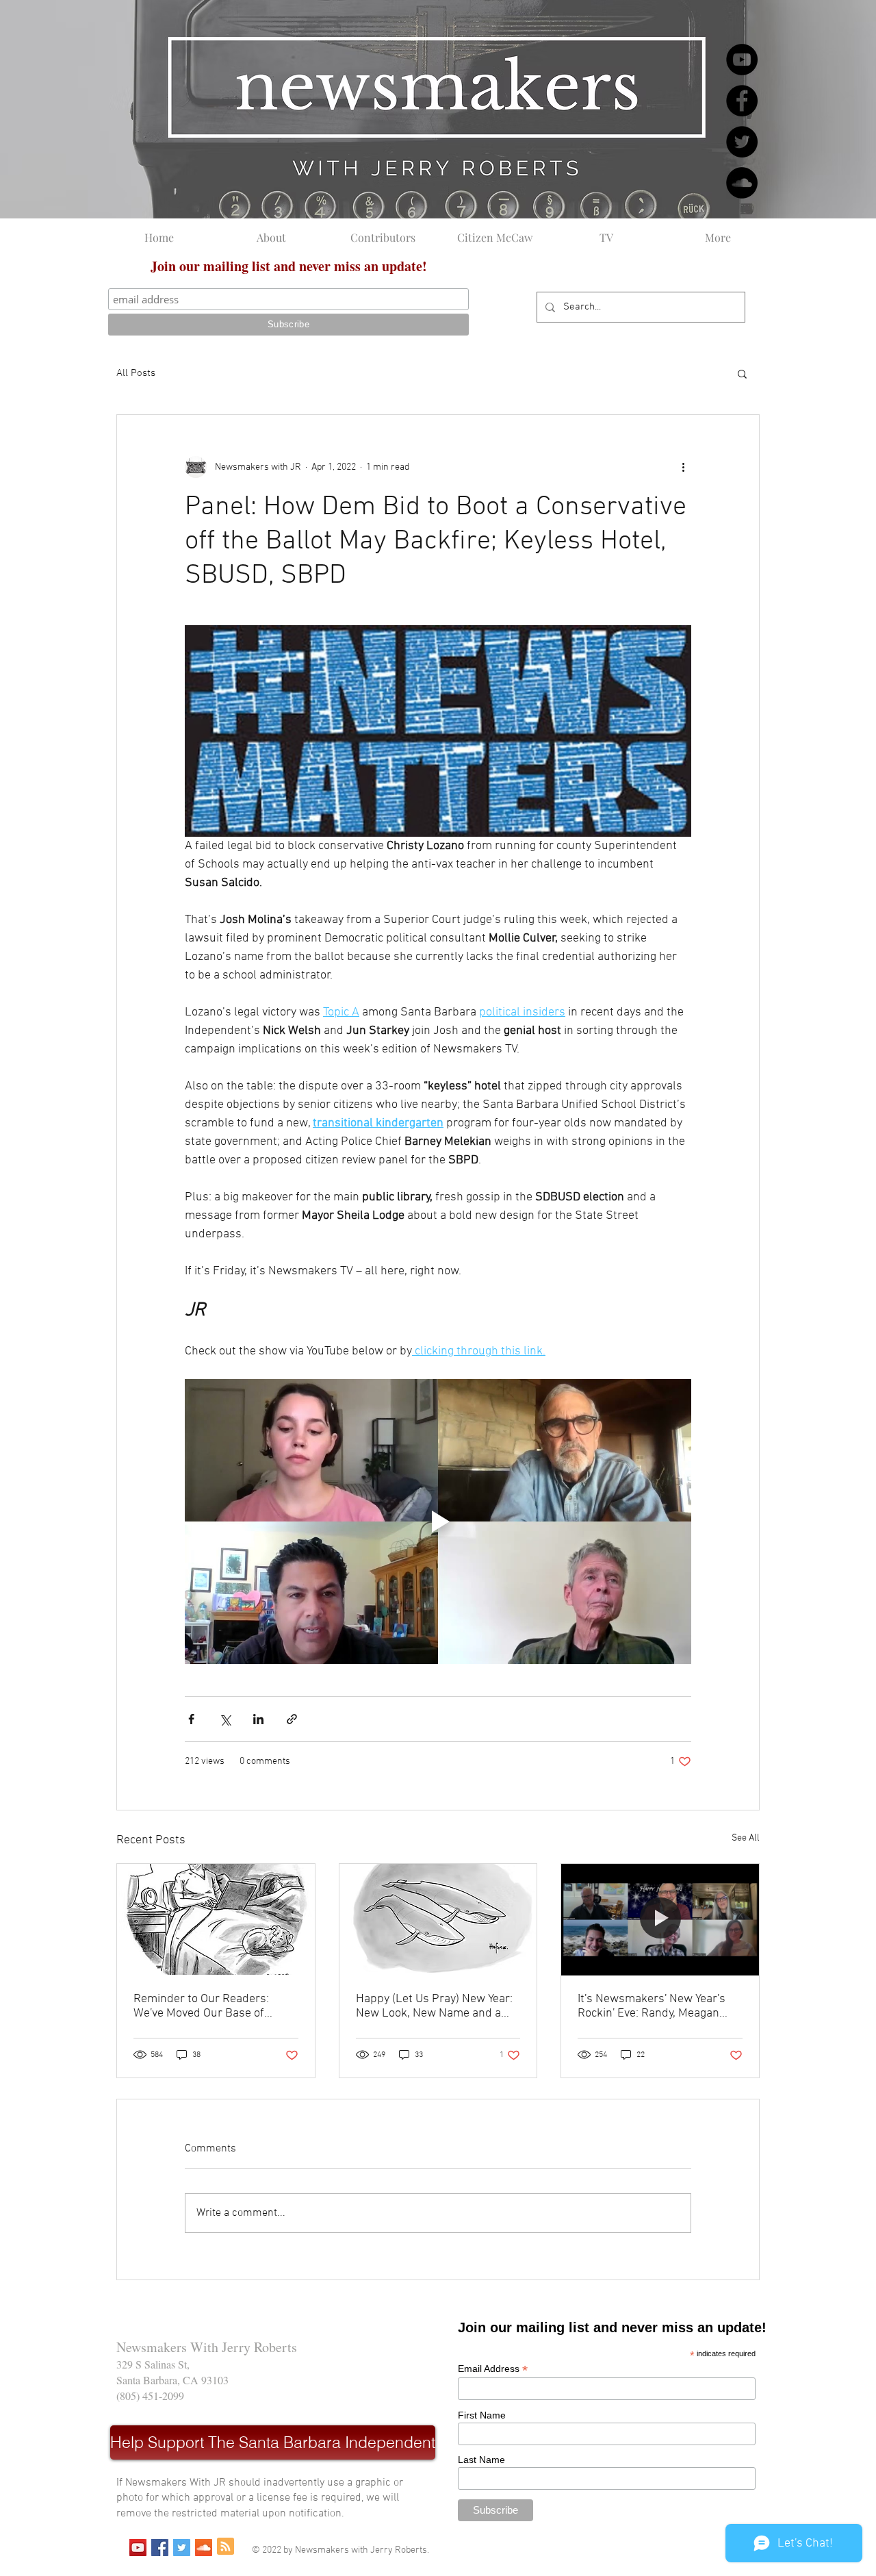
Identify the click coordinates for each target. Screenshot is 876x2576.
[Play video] (438, 1521)
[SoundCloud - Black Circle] (742, 183)
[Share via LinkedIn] (258, 1719)
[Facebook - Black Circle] (742, 101)
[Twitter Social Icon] (182, 2548)
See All (746, 1838)
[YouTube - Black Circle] (742, 60)
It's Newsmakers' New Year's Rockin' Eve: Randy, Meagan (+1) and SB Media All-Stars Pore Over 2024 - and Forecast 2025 (658, 2006)
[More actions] (683, 467)
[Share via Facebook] (191, 1719)
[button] (742, 373)
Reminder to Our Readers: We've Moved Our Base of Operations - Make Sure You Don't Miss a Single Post (206, 2006)
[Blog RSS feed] (226, 2547)
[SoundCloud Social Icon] (204, 2548)
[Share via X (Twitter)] (225, 1719)
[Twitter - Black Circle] (742, 142)
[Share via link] (292, 1719)
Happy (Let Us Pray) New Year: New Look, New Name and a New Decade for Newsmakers (434, 2006)
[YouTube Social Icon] (138, 2548)
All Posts (136, 373)
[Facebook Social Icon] (160, 2548)
